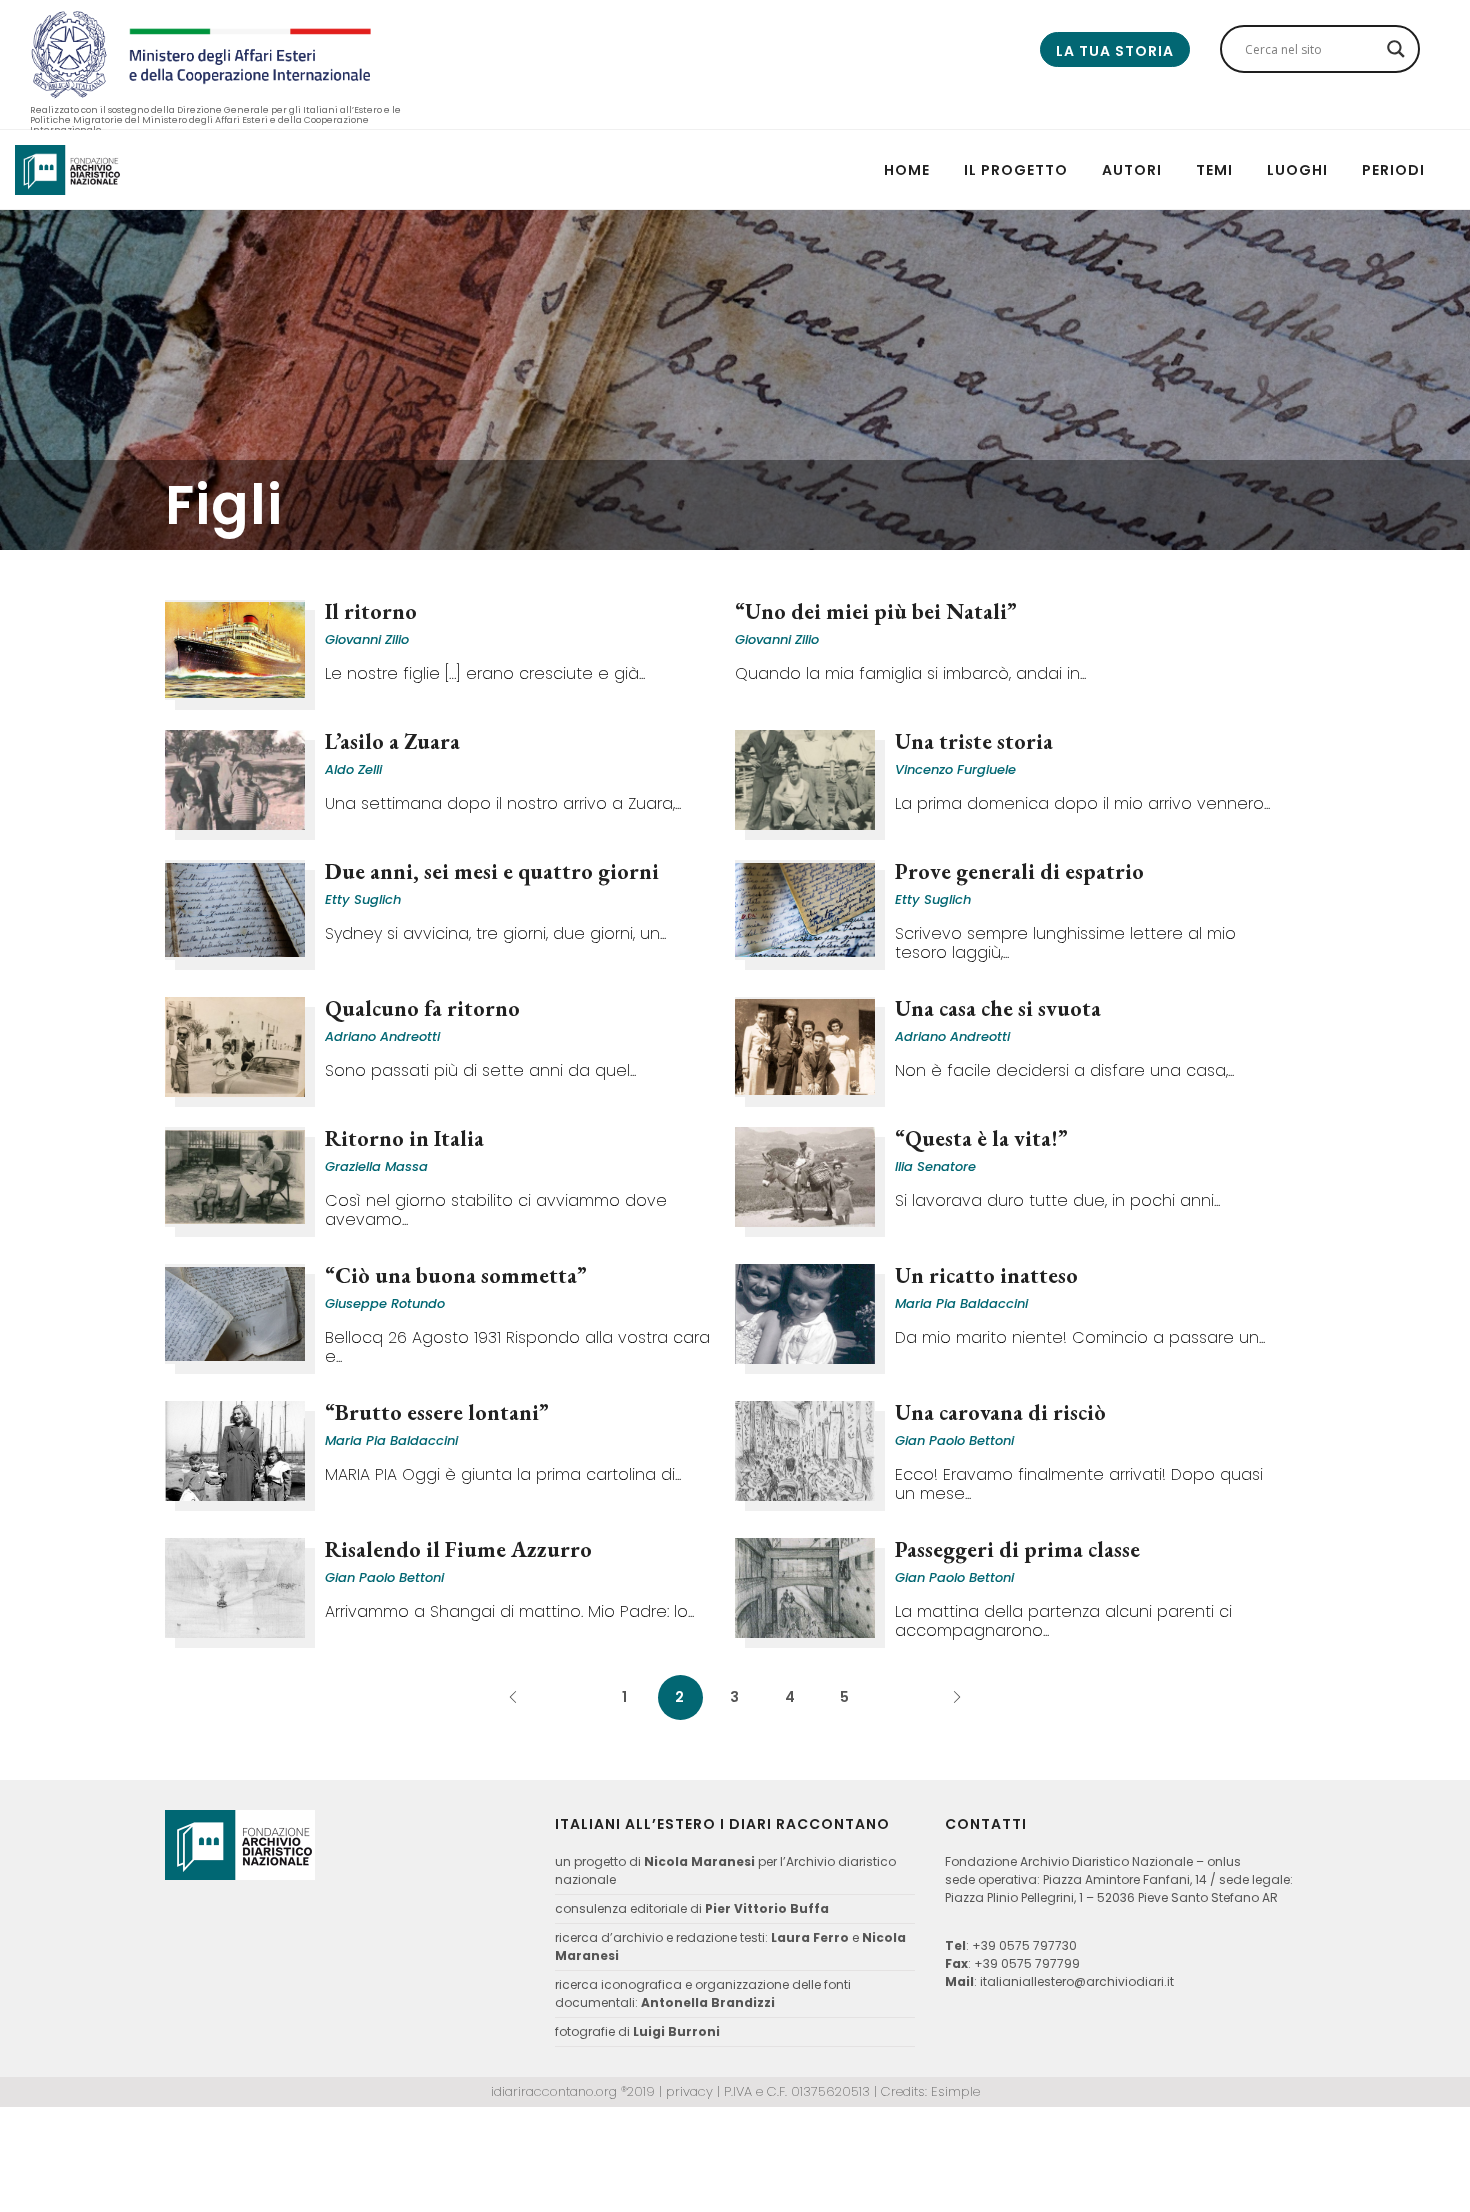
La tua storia (1115, 51)
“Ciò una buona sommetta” (456, 1275)
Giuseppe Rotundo (385, 1303)
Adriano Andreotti (382, 1036)
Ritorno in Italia (404, 1138)
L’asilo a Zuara (392, 741)
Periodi (1393, 170)
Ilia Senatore (935, 1166)
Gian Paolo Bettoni (954, 1440)
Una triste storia (974, 741)
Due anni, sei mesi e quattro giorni (492, 871)
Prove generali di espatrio (1019, 871)
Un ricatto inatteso (986, 1275)
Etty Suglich (363, 899)
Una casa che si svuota (998, 1008)
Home (907, 170)
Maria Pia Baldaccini (961, 1303)
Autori (1132, 170)
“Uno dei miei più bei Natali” (876, 611)
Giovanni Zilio (367, 639)
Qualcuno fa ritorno (422, 1008)
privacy (689, 2091)
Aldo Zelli (353, 769)
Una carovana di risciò (1000, 1412)
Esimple (955, 2091)
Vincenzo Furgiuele (955, 769)
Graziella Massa (376, 1166)
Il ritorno (371, 611)
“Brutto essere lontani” (437, 1412)
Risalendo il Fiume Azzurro (458, 1549)
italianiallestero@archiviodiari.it (1077, 1981)
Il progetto (1016, 170)
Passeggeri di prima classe (1017, 1549)
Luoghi (1297, 170)
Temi (1214, 170)
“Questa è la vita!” (981, 1138)
